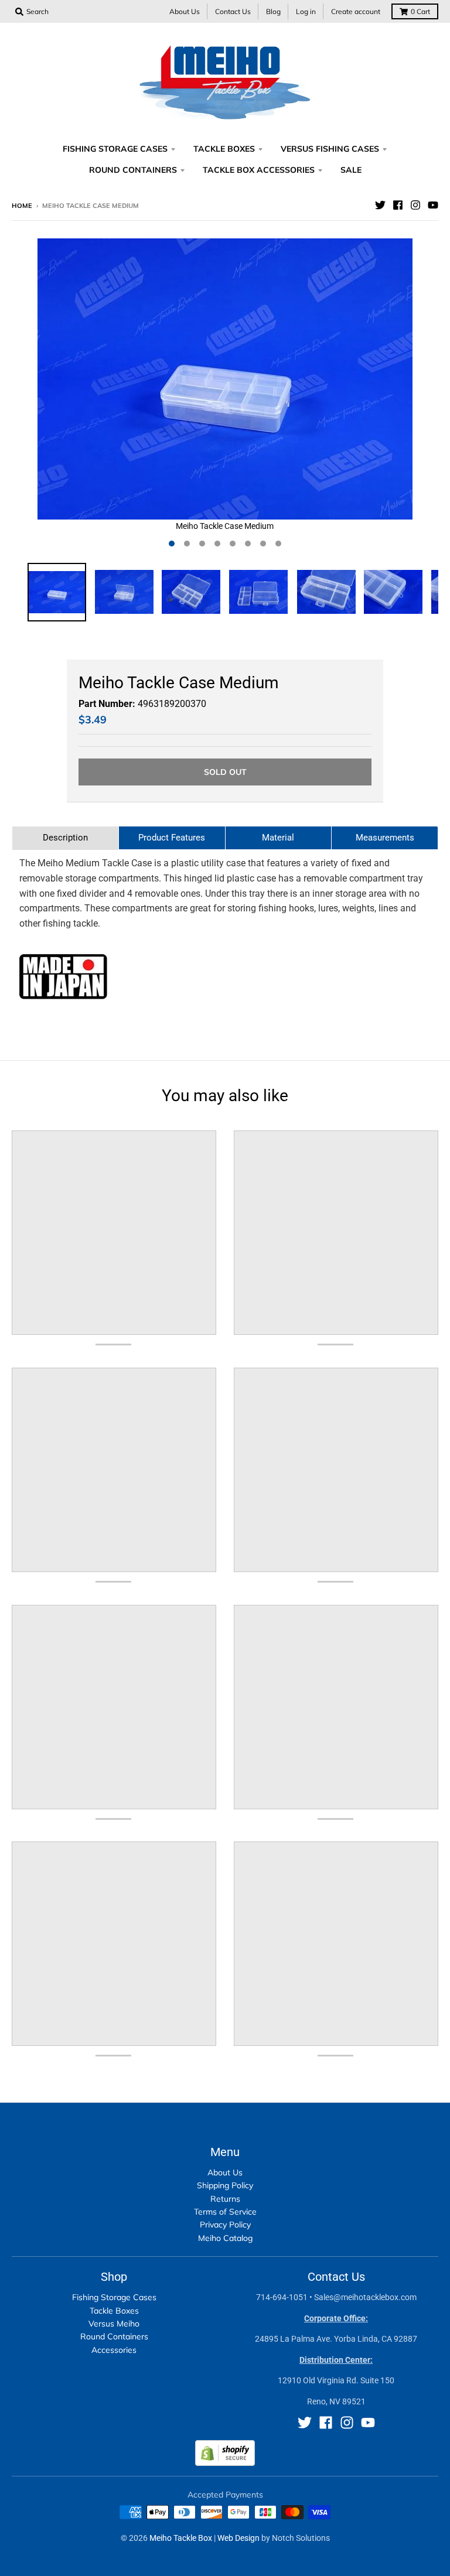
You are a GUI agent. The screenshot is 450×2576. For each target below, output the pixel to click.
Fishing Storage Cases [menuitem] (115, 149)
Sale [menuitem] (351, 170)
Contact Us (233, 11)
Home (22, 206)
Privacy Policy (225, 2225)
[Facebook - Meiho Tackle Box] (398, 205)
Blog (273, 11)
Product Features (172, 838)
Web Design (238, 2538)
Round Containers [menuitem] (133, 170)
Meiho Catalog (225, 2238)
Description (65, 838)
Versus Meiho (114, 2324)
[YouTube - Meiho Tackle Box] (433, 205)
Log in (306, 11)
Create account (356, 11)
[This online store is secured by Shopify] (225, 2463)
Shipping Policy (225, 2185)
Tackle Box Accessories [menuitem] (259, 170)
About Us (185, 11)
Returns (225, 2199)
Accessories (114, 2350)
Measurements (385, 838)
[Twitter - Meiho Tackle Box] (380, 205)
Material (278, 838)
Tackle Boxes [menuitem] (224, 149)
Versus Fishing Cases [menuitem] (330, 149)
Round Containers (114, 2336)
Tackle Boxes (114, 2311)
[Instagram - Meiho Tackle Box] (415, 205)
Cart (420, 11)
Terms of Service (225, 2212)
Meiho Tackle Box (181, 2538)
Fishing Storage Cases (114, 2297)
